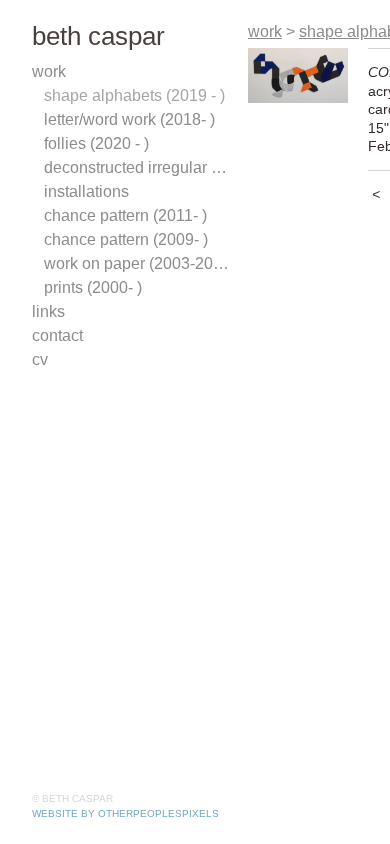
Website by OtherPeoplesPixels (125, 813)
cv (40, 359)
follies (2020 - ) (96, 143)
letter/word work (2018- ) (129, 119)
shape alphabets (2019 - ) (134, 95)
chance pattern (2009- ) (126, 239)
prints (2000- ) (93, 287)
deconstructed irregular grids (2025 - (138, 167)
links (48, 311)
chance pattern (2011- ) (125, 215)
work (49, 71)
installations (86, 191)
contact (57, 335)
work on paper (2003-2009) (138, 263)
